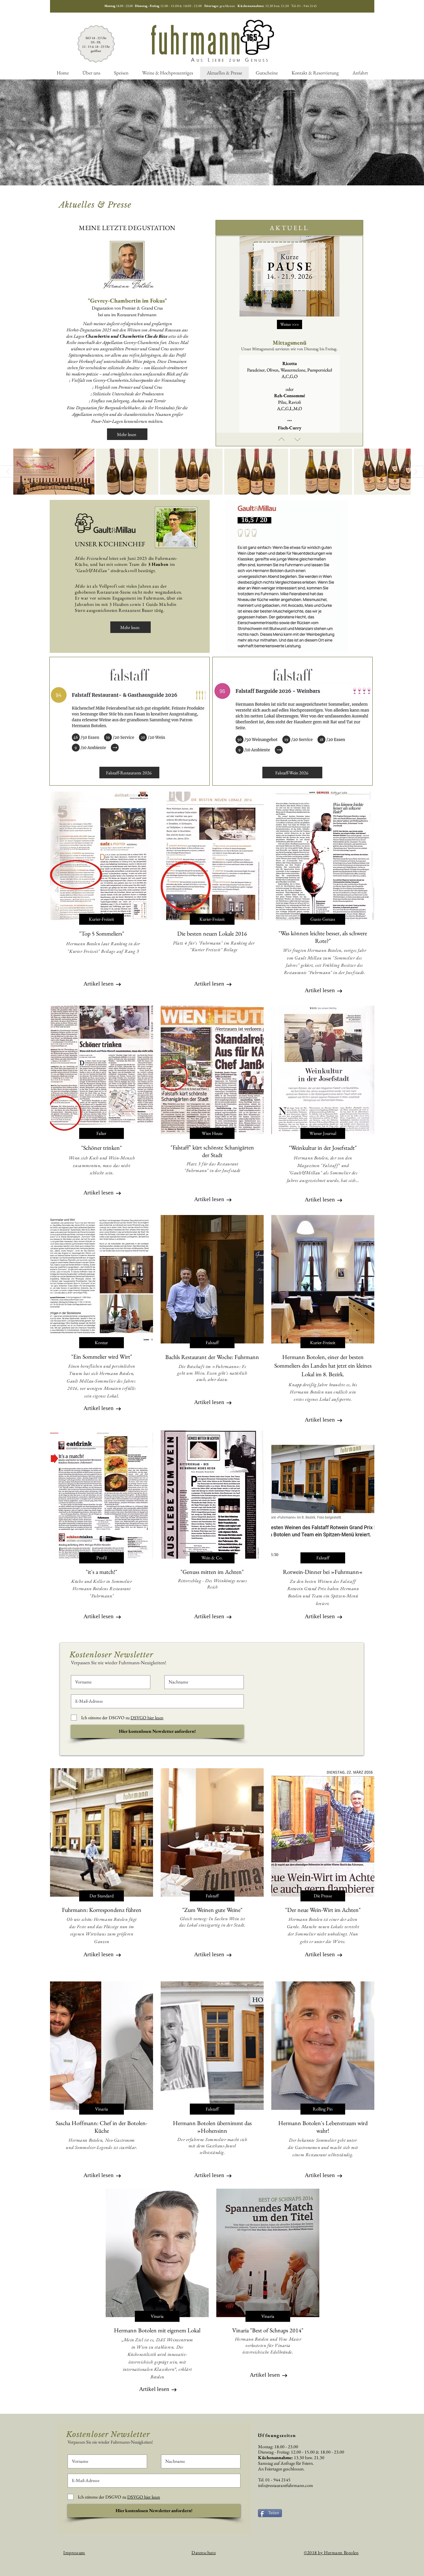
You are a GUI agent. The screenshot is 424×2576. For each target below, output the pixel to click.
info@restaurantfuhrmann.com (286, 2485)
